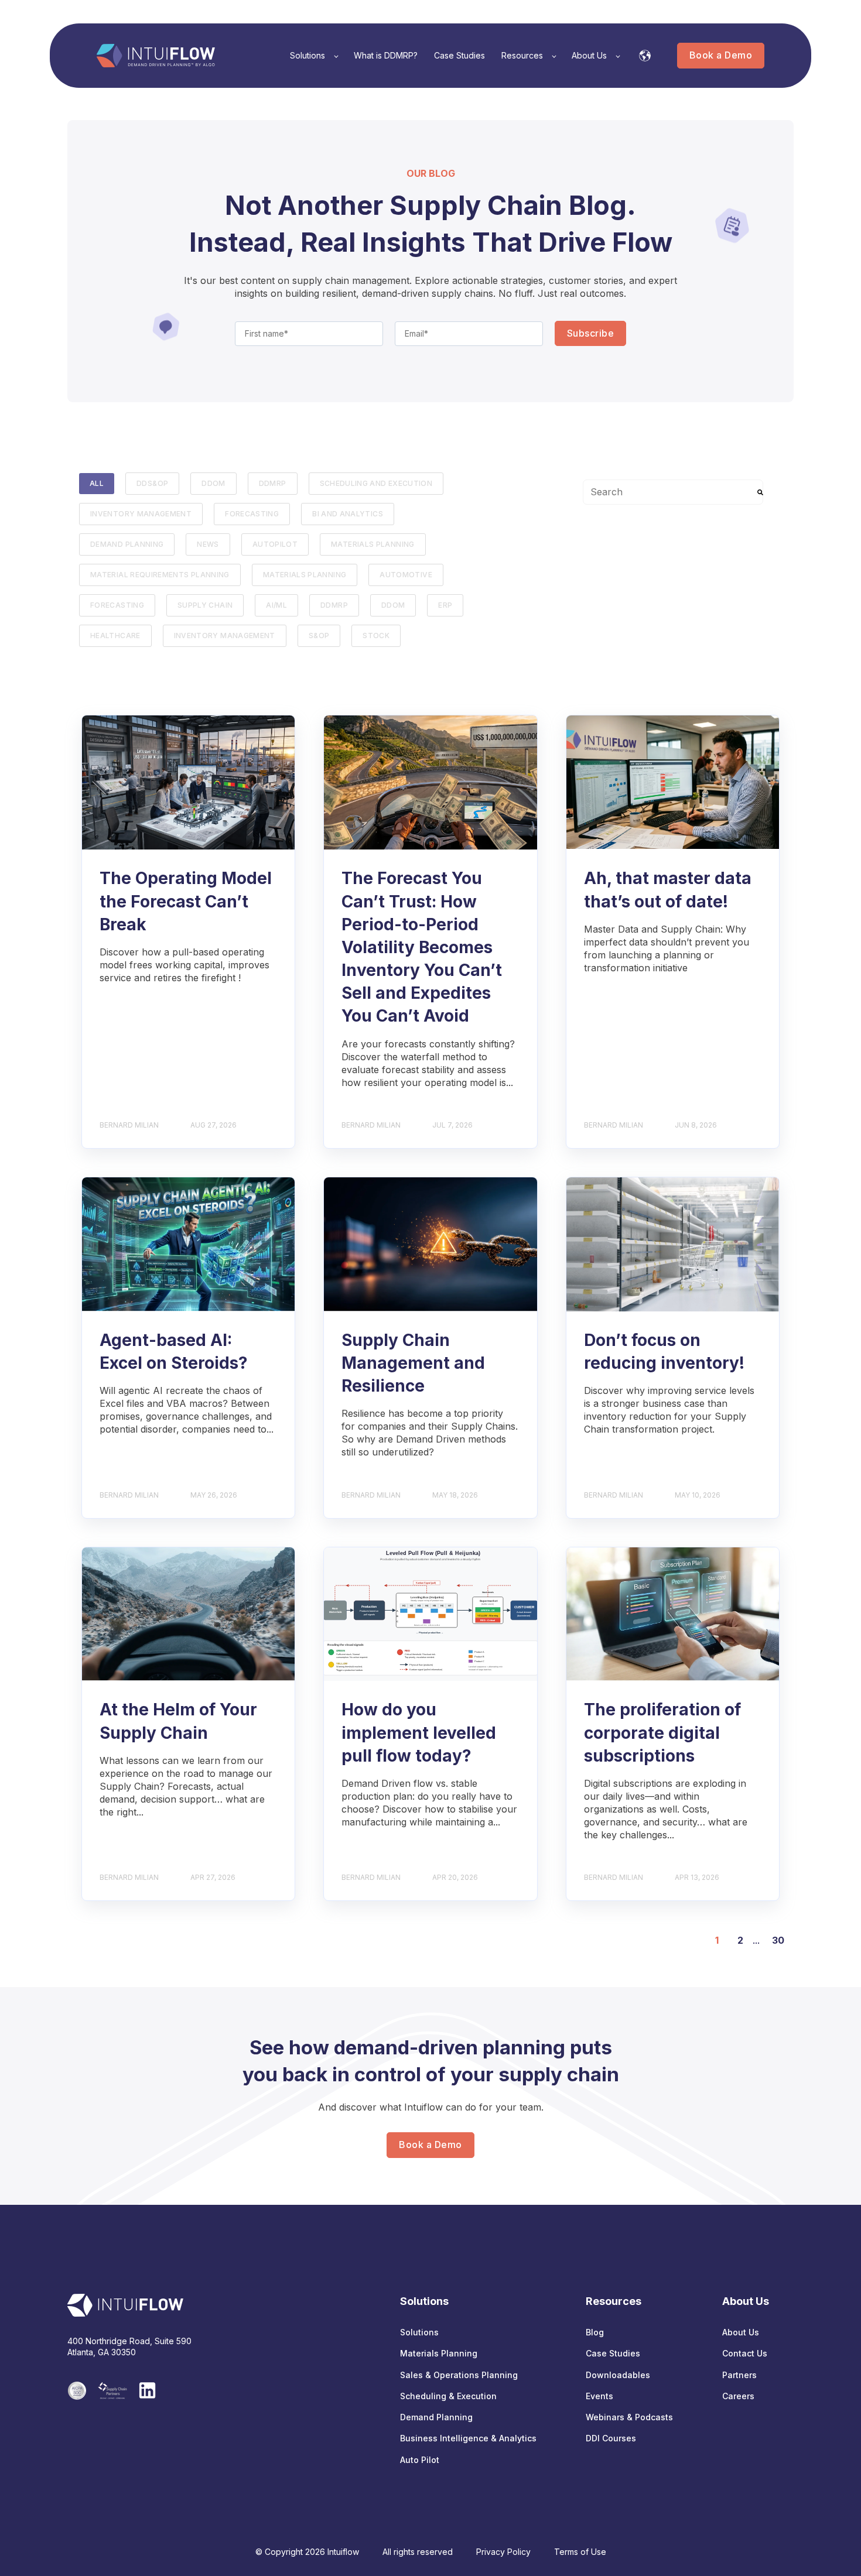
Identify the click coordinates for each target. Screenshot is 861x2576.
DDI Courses (611, 2438)
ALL (97, 483)
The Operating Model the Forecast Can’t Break (186, 901)
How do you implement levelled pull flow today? (419, 1732)
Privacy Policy (503, 2552)
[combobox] (673, 492)
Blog (595, 2332)
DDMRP (273, 483)
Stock (376, 636)
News (208, 544)
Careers (738, 2396)
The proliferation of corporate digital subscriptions (662, 1732)
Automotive (406, 575)
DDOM (213, 483)
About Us (741, 2332)
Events (599, 2396)
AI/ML (276, 605)
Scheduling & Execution (448, 2396)
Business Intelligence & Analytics (468, 2438)
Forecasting (117, 605)
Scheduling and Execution (376, 483)
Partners (739, 2375)
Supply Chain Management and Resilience (413, 1363)
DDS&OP (152, 483)
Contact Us (745, 2353)
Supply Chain (205, 605)
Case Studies (613, 2353)
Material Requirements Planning (160, 575)
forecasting (252, 514)
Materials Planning (373, 544)
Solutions (419, 2332)
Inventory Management (141, 514)
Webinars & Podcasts (629, 2417)
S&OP (319, 636)
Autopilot (275, 544)
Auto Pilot (420, 2460)
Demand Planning (127, 544)
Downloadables (618, 2375)
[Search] (760, 492)
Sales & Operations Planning (459, 2375)
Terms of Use (580, 2552)
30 (778, 1940)
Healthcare (115, 636)
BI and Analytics (348, 514)
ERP (445, 605)
